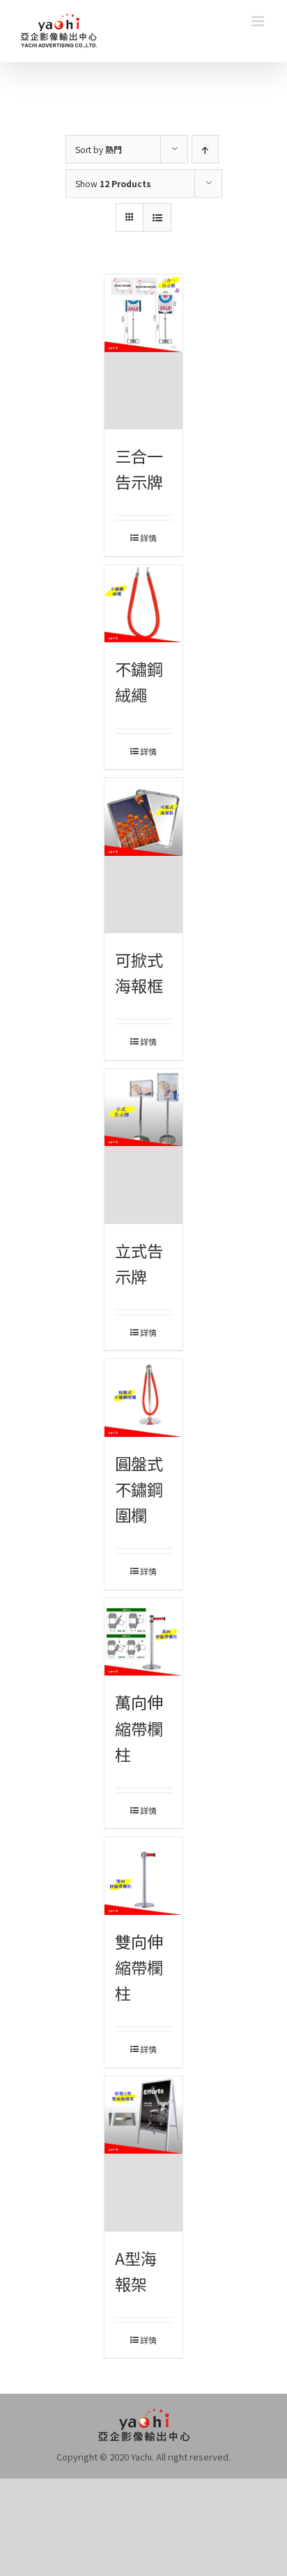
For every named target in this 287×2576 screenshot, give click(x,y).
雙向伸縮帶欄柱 (139, 1967)
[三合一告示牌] (143, 352)
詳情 (148, 538)
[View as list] (157, 217)
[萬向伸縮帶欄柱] (143, 1637)
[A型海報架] (143, 2154)
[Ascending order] (205, 149)
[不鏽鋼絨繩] (143, 604)
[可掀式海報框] (143, 856)
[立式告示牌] (143, 1146)
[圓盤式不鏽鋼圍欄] (143, 1398)
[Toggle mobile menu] (259, 21)
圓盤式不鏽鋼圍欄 (139, 1489)
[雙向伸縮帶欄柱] (143, 1876)
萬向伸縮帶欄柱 (139, 1728)
